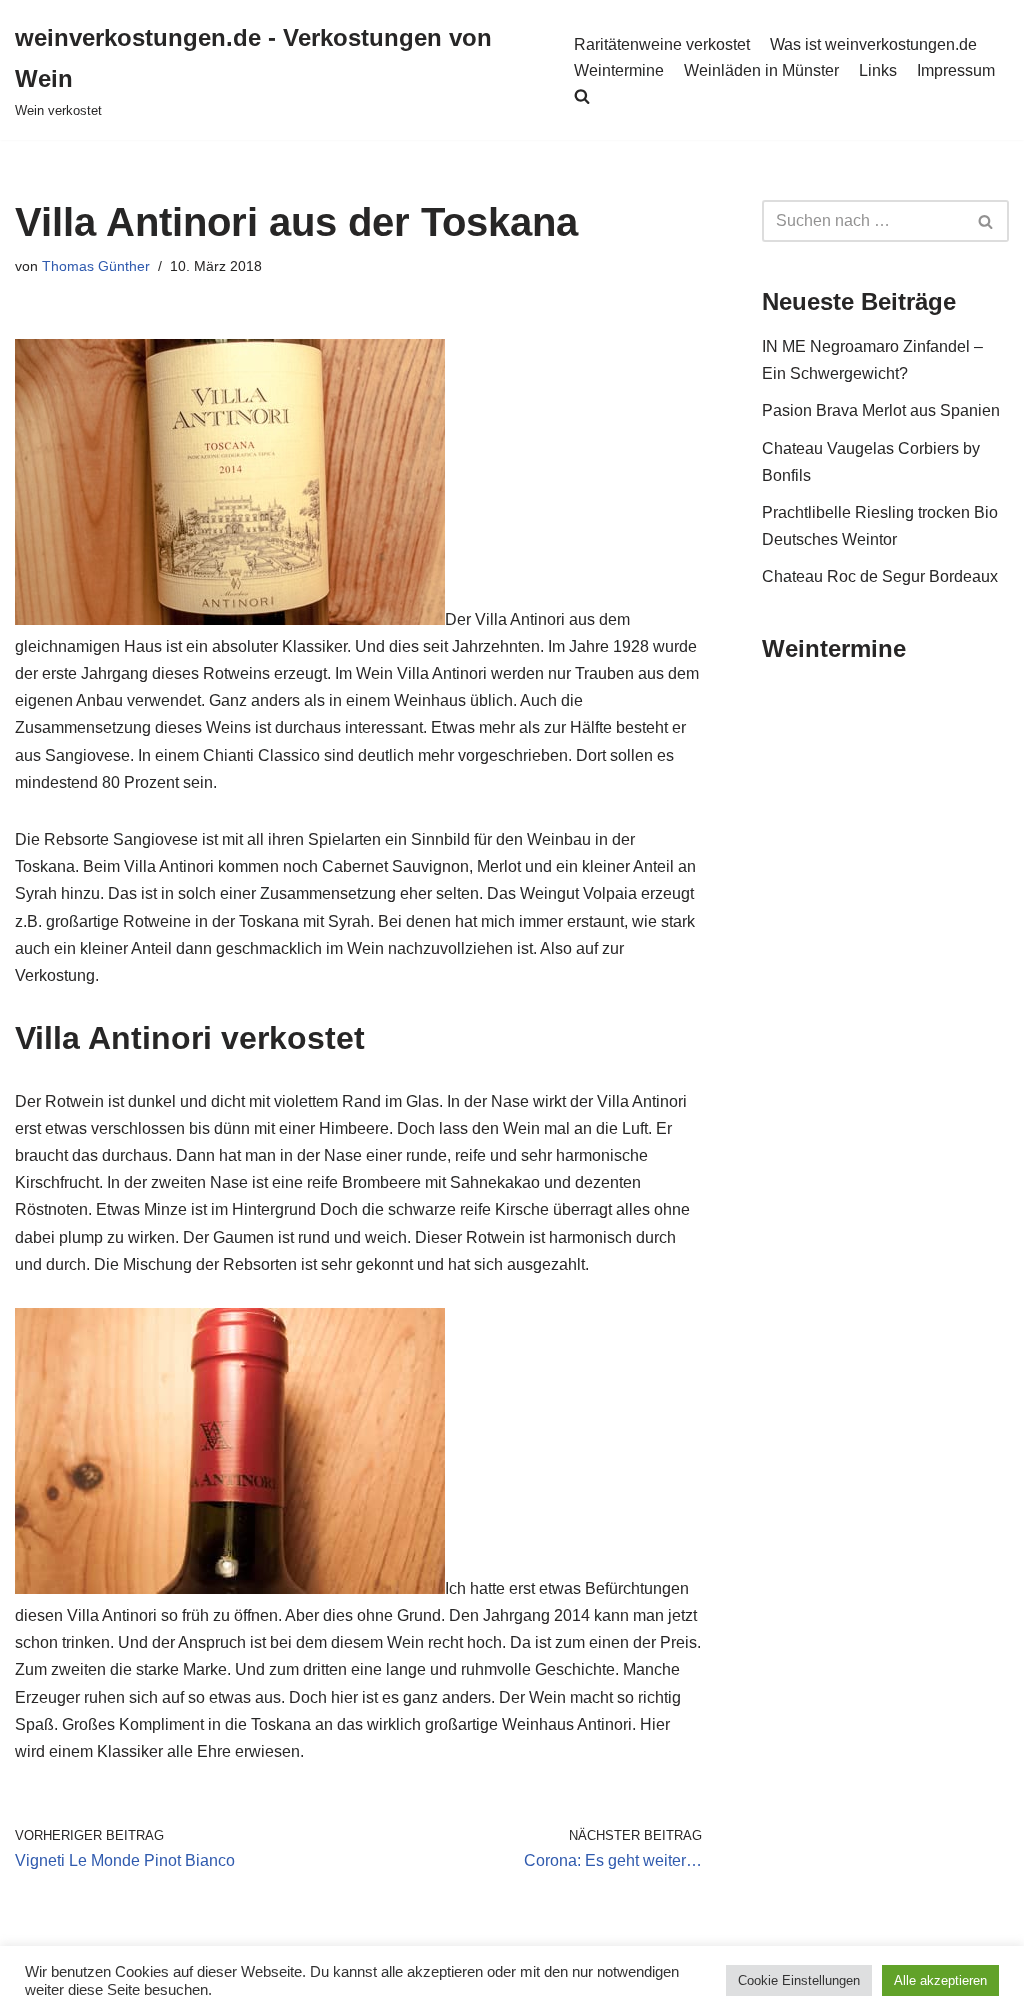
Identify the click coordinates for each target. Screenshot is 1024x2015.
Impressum (956, 70)
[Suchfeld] (986, 221)
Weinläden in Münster (761, 70)
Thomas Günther (96, 266)
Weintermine (619, 70)
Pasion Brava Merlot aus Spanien (881, 410)
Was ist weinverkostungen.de (873, 44)
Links (878, 70)
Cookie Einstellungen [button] (799, 1980)
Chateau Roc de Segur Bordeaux (880, 576)
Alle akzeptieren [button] (940, 1980)
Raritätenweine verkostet (662, 44)
